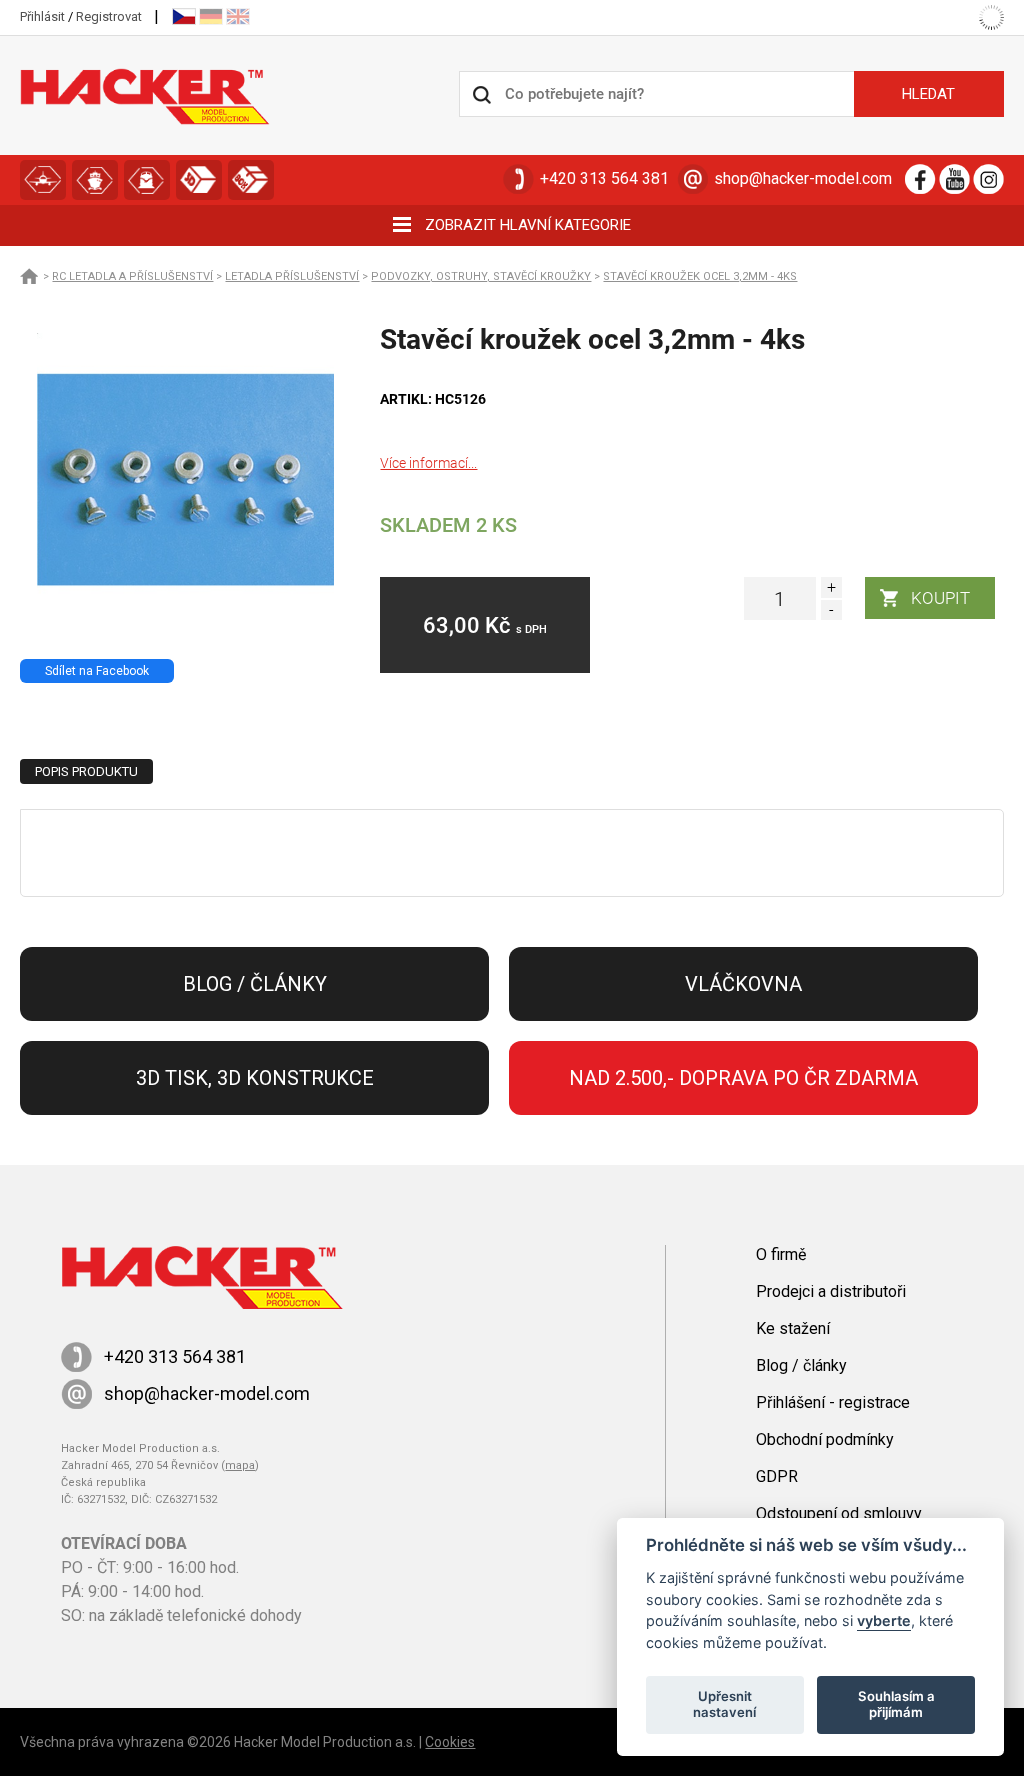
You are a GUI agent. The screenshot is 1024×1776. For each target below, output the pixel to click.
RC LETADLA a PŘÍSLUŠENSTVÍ (132, 276)
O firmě (781, 1254)
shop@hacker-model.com (803, 178)
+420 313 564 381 (604, 178)
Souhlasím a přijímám (896, 1704)
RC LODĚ (95, 180)
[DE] (211, 16)
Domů (30, 276)
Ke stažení (793, 1328)
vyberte (884, 1620)
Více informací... (428, 463)
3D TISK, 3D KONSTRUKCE (199, 180)
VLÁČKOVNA (147, 180)
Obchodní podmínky (825, 1439)
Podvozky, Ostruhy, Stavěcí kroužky (481, 276)
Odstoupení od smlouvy (839, 1513)
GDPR (777, 1476)
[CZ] (184, 16)
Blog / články (255, 984)
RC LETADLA (43, 180)
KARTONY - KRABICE (251, 180)
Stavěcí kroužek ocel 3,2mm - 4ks (700, 276)
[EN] (238, 16)
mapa (240, 1465)
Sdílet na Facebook (97, 671)
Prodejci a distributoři (831, 1291)
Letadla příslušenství (292, 276)
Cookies (450, 1742)
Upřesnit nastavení (724, 1704)
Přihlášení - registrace (833, 1402)
